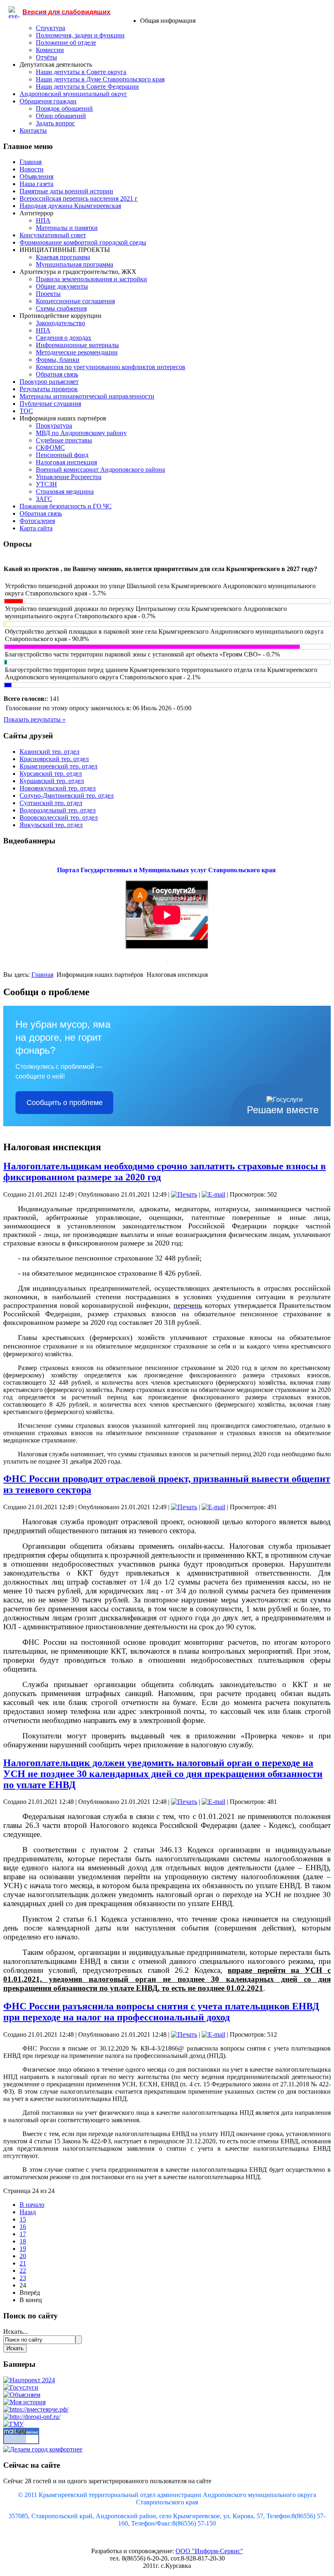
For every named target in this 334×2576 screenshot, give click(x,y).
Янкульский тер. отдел (51, 825)
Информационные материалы (77, 345)
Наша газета (36, 184)
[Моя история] (24, 2402)
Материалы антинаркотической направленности (87, 396)
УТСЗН (46, 484)
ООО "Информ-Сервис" (209, 2551)
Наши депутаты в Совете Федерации (87, 86)
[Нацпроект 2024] (29, 2380)
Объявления (36, 176)
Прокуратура (54, 426)
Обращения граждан (48, 101)
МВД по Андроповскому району (81, 433)
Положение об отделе (66, 43)
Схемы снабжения (61, 308)
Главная (31, 162)
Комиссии (50, 50)
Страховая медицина (65, 491)
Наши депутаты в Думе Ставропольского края (100, 79)
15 (23, 2219)
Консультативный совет (53, 235)
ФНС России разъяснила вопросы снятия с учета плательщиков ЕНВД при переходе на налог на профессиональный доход (161, 2012)
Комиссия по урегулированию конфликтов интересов (111, 367)
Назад (28, 2212)
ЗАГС (44, 499)
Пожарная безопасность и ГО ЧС (66, 506)
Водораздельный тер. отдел (58, 810)
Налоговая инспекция (66, 462)
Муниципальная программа (75, 264)
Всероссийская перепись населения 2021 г (79, 198)
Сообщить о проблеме (65, 1103)
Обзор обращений (61, 116)
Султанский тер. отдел (51, 803)
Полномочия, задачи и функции (80, 35)
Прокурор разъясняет (49, 382)
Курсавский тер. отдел (51, 774)
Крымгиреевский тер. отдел (58, 766)
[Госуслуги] (21, 2387)
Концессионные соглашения (75, 301)
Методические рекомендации (77, 352)
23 (23, 2278)
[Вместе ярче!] (36, 2409)
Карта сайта (36, 528)
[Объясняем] (22, 2395)
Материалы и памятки (67, 228)
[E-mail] (213, 1194)
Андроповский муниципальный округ (73, 94)
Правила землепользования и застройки (91, 279)
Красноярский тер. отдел (54, 759)
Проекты (48, 294)
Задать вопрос (55, 123)
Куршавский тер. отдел (52, 781)
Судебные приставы (64, 440)
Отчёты (46, 57)
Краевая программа (63, 257)
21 (23, 2263)
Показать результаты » (35, 719)
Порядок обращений (64, 108)
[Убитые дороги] (32, 2417)
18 (23, 2241)
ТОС (26, 411)
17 (23, 2234)
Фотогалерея (37, 521)
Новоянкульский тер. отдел (58, 788)
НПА (43, 220)
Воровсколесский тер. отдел (59, 817)
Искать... (15, 2332)
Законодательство (60, 323)
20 (23, 2256)
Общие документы (62, 286)
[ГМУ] (13, 2424)
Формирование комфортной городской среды (83, 242)
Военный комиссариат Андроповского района (100, 469)
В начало (32, 2205)
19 (23, 2249)
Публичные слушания (50, 404)
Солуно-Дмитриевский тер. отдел (67, 796)
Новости (32, 169)
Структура (51, 28)
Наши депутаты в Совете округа (81, 72)
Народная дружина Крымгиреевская (70, 206)
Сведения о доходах (64, 338)
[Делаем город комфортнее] (43, 2449)
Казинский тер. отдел (49, 752)
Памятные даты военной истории (66, 191)
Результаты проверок (49, 389)
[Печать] (184, 1194)
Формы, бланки (58, 360)
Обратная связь (57, 374)
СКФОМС (50, 448)
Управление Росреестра (69, 477)
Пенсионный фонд (62, 455)
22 (23, 2271)
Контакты (33, 130)
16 (23, 2227)
